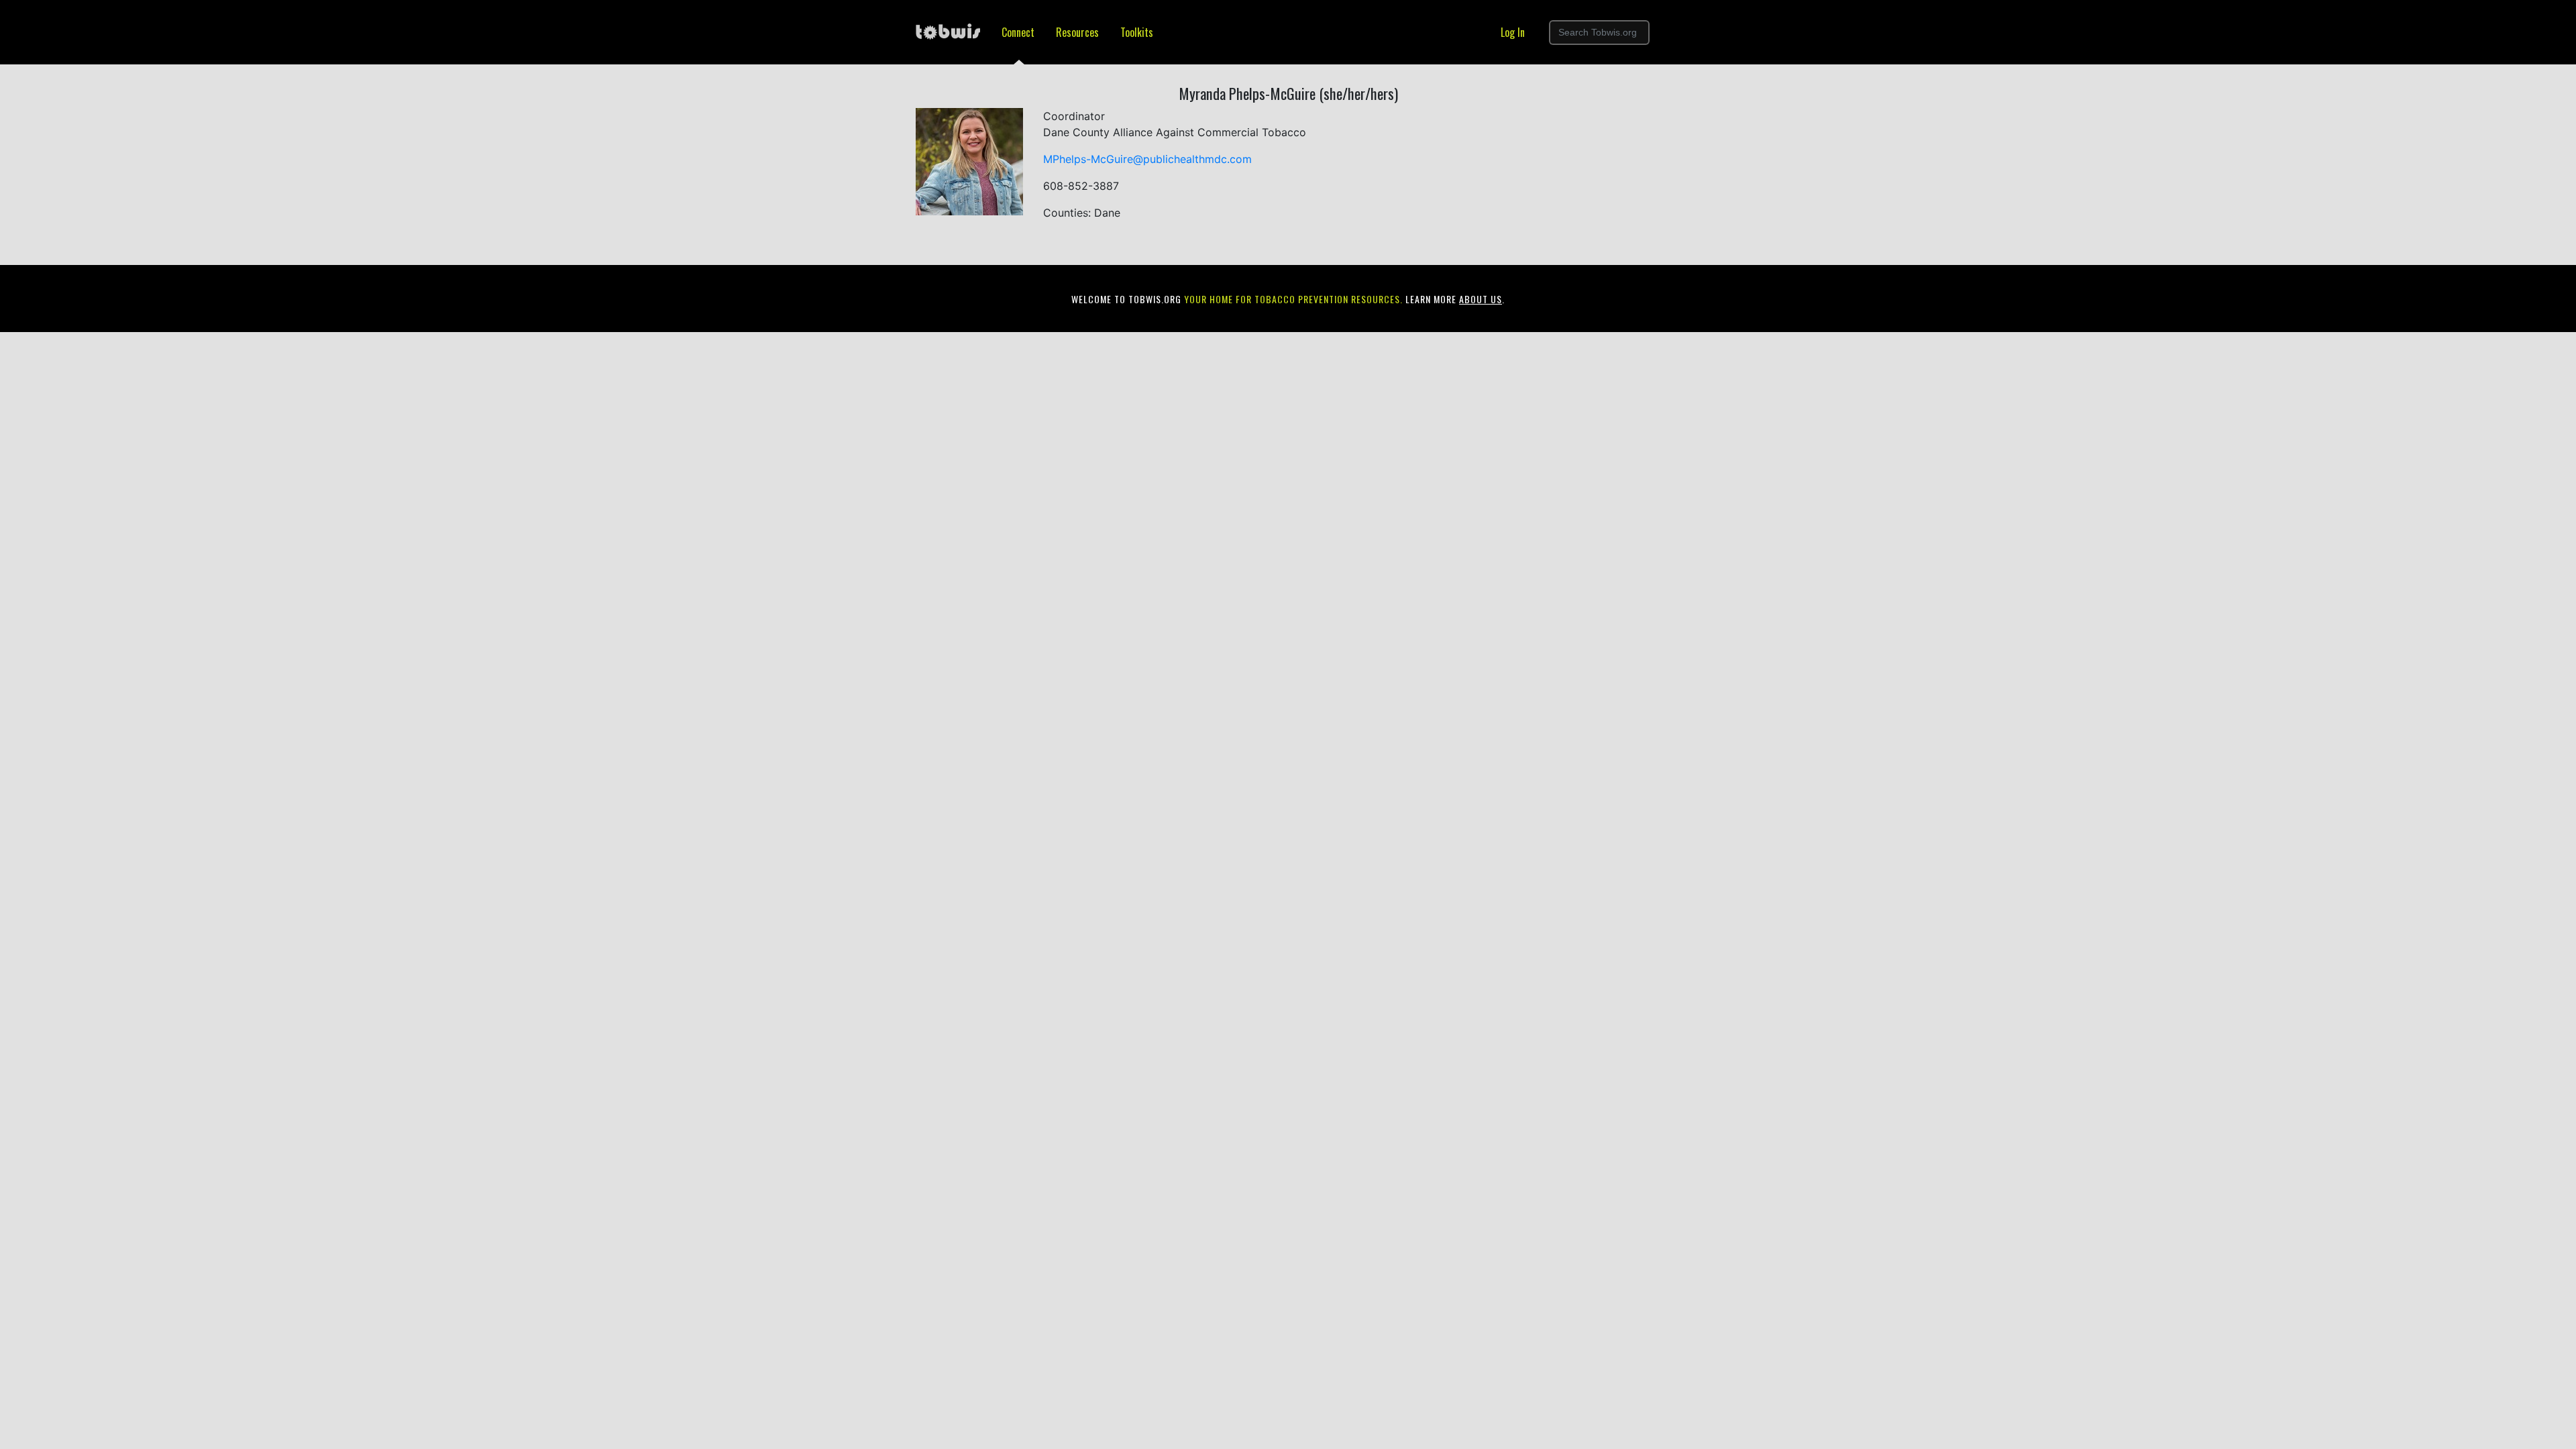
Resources (1077, 32)
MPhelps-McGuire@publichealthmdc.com (1147, 159)
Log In (1513, 32)
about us (1481, 299)
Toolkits (1137, 32)
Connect (1018, 32)
